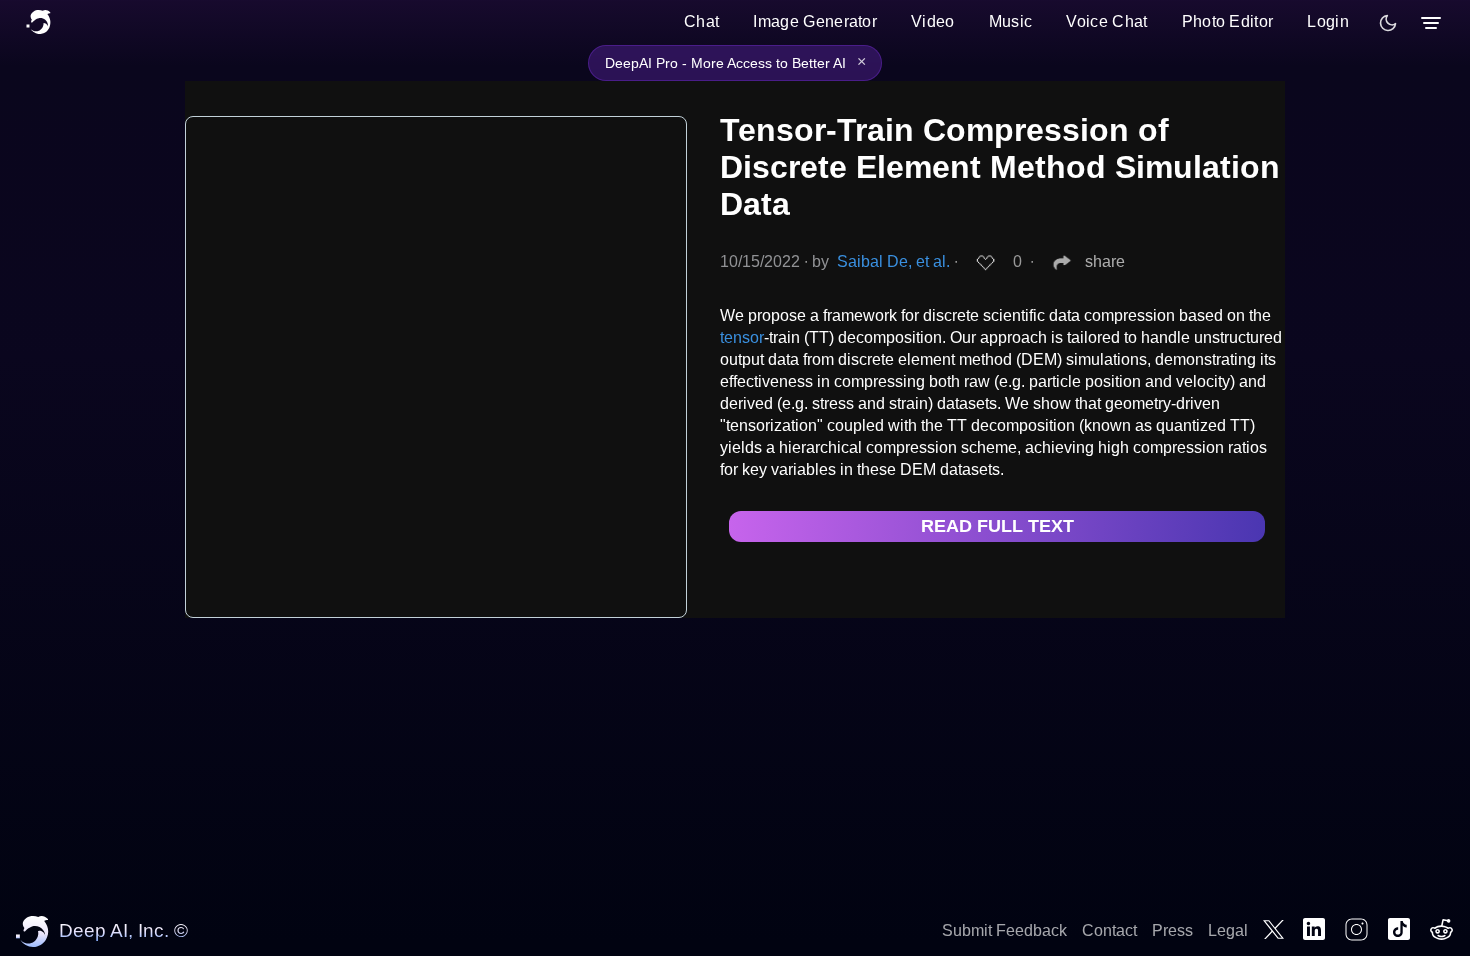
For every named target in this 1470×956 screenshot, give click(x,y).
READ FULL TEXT (997, 526)
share (1105, 261)
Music (1011, 21)
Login (1328, 21)
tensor (742, 337)
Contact (1109, 930)
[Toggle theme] (1388, 23)
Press (1172, 930)
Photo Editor (1228, 21)
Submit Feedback (1004, 930)
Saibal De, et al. (893, 261)
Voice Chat (1106, 21)
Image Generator (815, 21)
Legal (1228, 930)
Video (933, 21)
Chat (701, 21)
